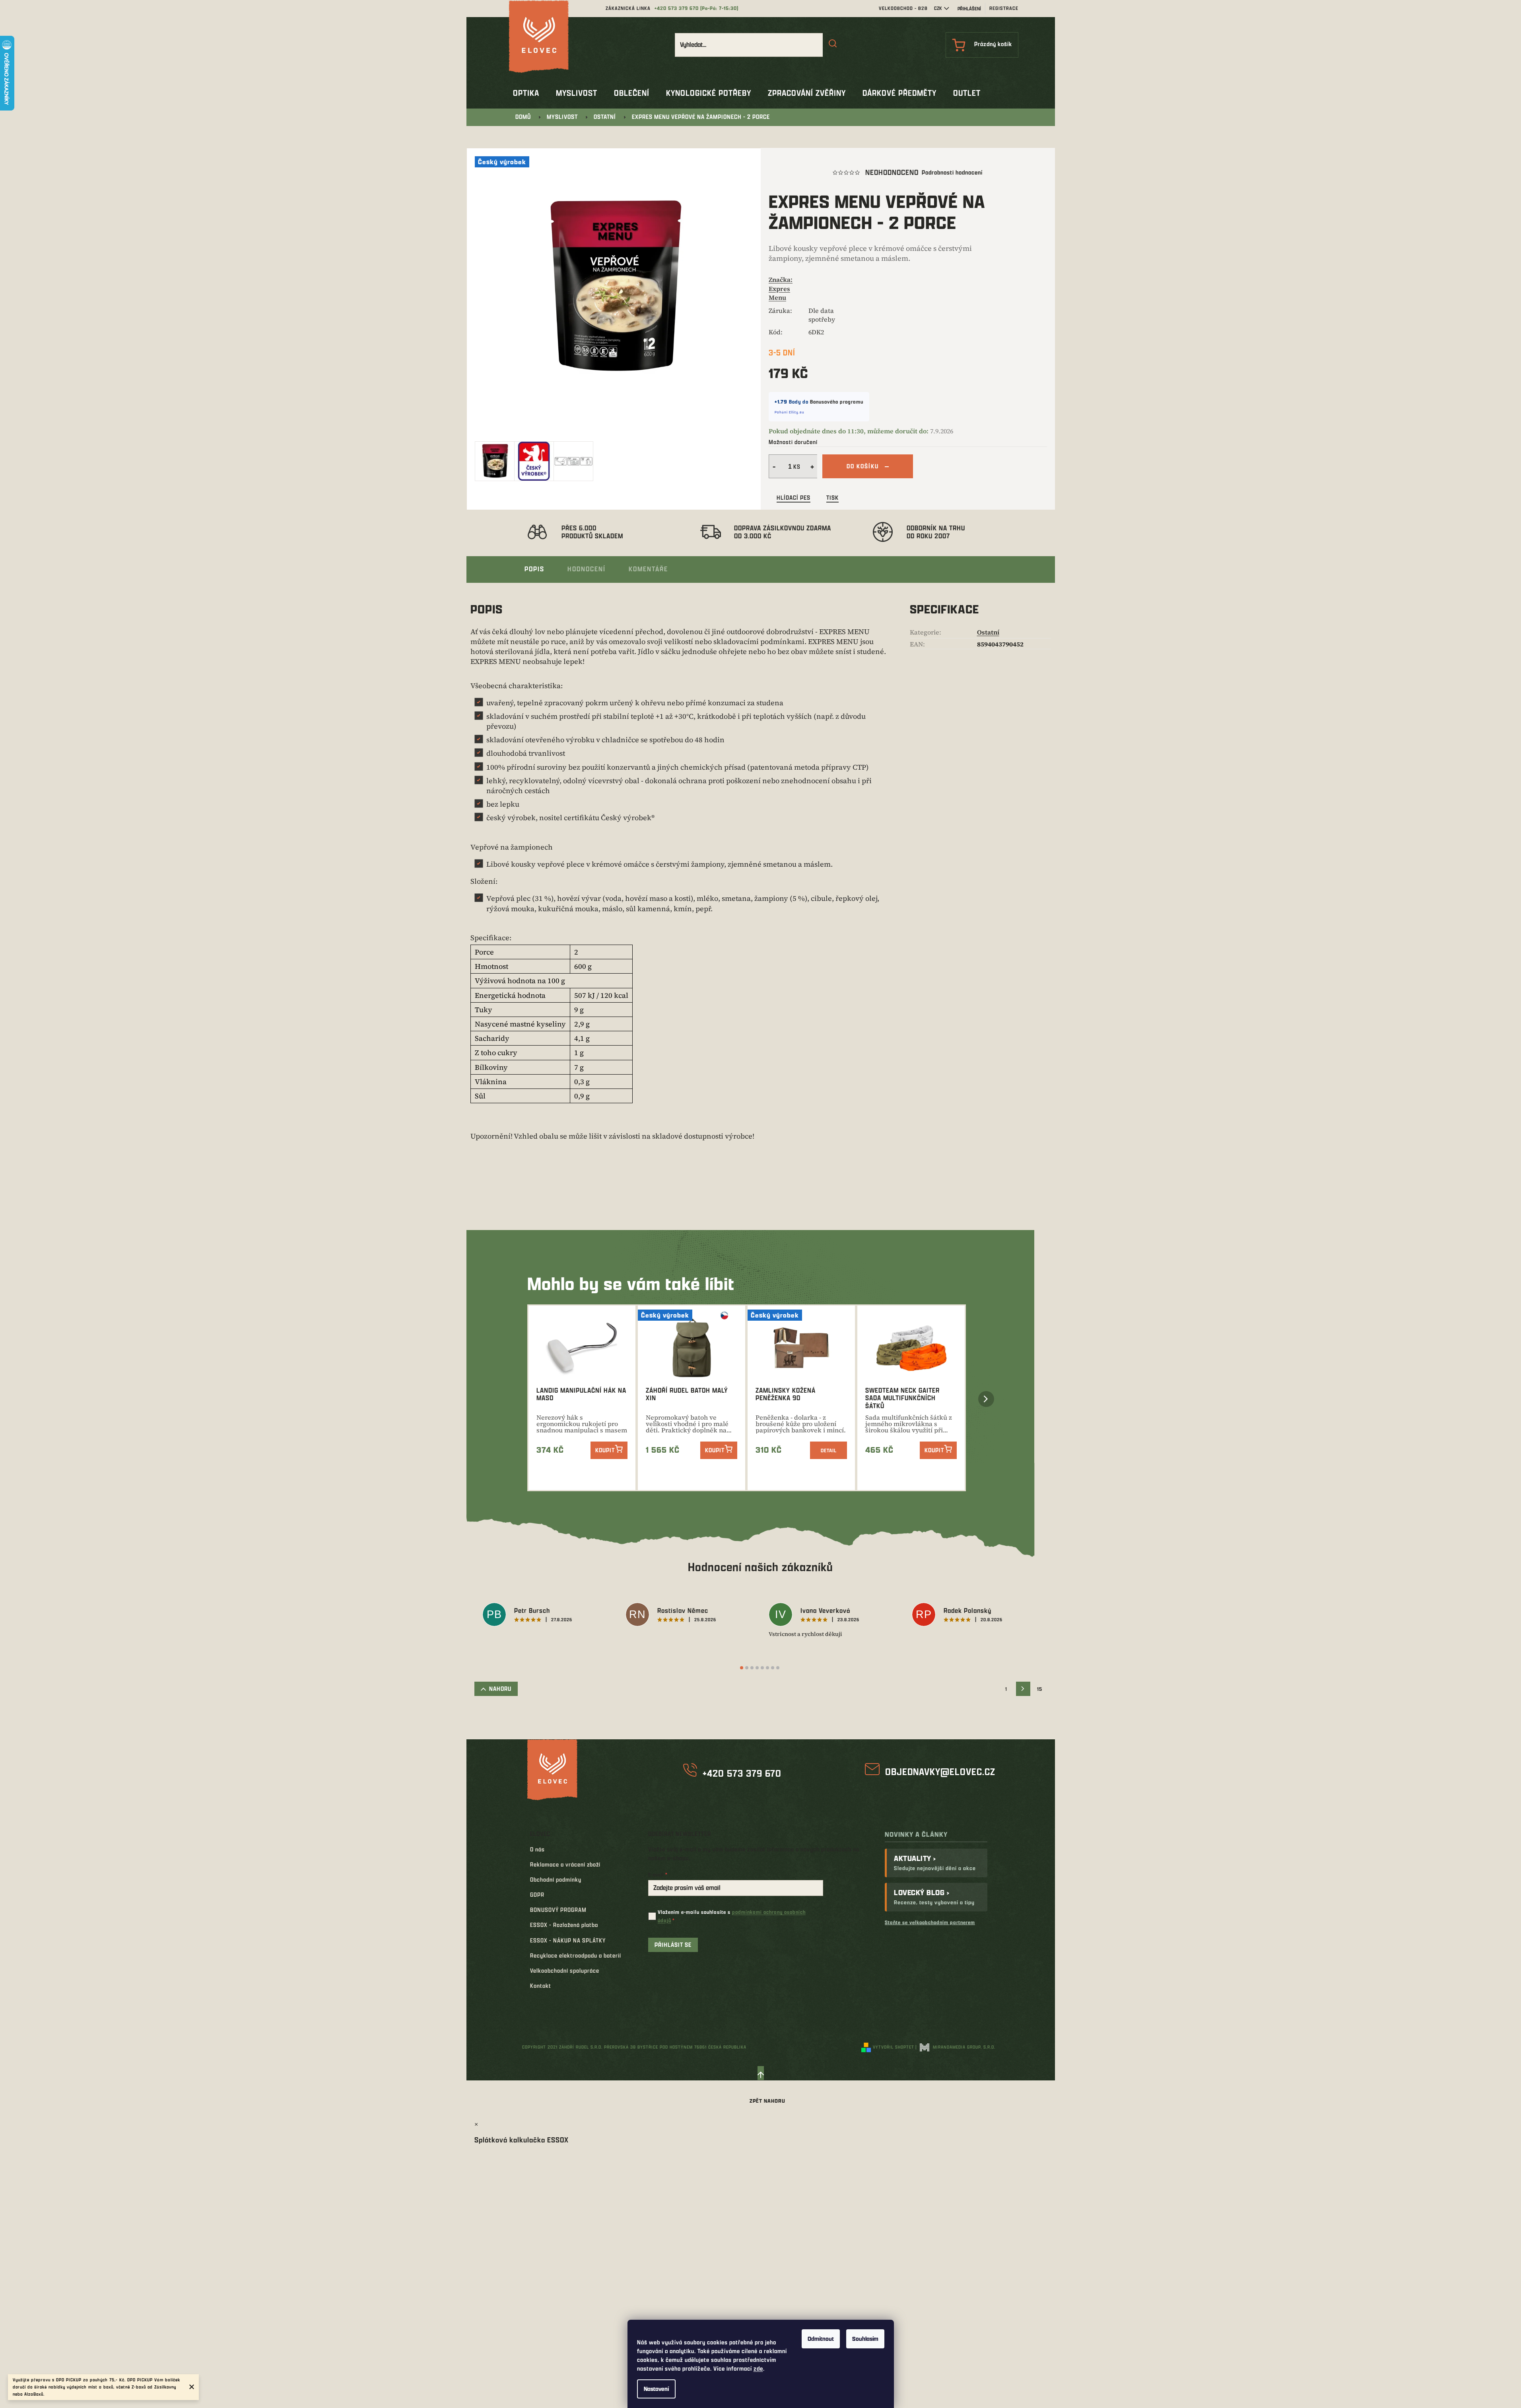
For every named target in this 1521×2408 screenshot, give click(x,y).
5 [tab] (762, 1668)
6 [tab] (767, 1668)
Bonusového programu (837, 402)
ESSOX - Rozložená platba (564, 1925)
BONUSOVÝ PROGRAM (558, 1910)
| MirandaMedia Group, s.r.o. (955, 2047)
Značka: (781, 288)
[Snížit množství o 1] (773, 466)
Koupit (605, 1450)
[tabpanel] (546, 1616)
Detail (829, 1450)
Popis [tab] (534, 569)
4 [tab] (757, 1668)
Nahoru (500, 1689)
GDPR (537, 1895)
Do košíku (863, 466)
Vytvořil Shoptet (894, 2047)
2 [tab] (747, 1668)
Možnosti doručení (793, 442)
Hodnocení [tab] (587, 569)
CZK (938, 8)
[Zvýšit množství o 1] (813, 466)
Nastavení (656, 2389)
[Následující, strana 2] (1023, 1689)
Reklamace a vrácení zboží (565, 1864)
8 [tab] (778, 1668)
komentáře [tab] (648, 569)
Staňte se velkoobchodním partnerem (930, 1922)
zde (758, 2368)
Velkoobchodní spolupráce (565, 1970)
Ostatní (988, 632)
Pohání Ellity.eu (790, 412)
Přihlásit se (673, 1945)
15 (1040, 1689)
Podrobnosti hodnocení (952, 172)
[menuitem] (526, 93)
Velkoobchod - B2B (903, 8)
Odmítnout (821, 2339)
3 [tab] (752, 1668)
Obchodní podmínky (556, 1879)
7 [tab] (773, 1668)
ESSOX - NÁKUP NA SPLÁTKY (568, 1940)
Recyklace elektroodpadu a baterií (576, 1955)
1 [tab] (742, 1668)
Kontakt (541, 1986)
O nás (537, 1849)
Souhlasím (865, 2339)
